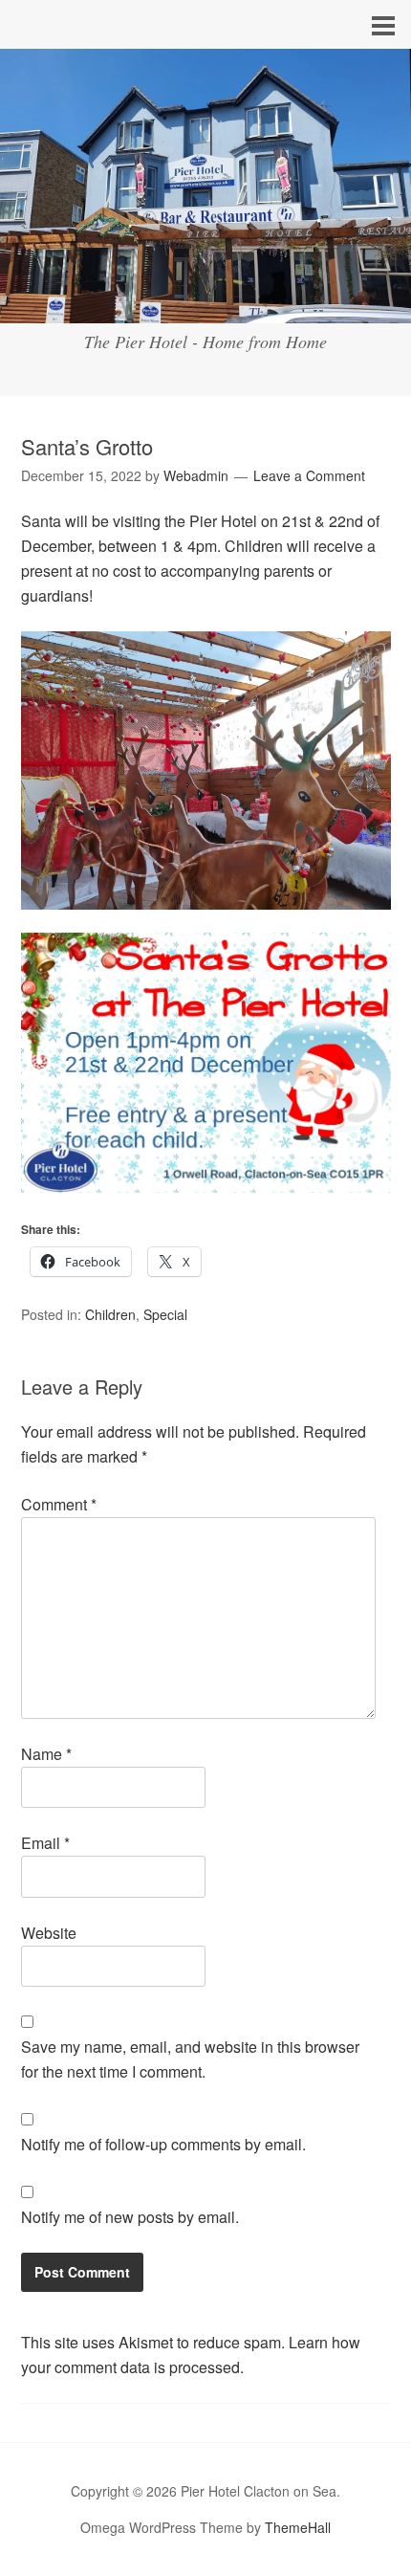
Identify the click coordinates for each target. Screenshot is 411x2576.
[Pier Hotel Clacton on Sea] (205, 306)
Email (45, 1843)
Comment (59, 1504)
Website (49, 1933)
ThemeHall (298, 2527)
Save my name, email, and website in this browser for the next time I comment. (190, 2059)
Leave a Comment (309, 475)
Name (46, 1754)
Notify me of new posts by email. (130, 2217)
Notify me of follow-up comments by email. (163, 2144)
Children (110, 1314)
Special (165, 1314)
